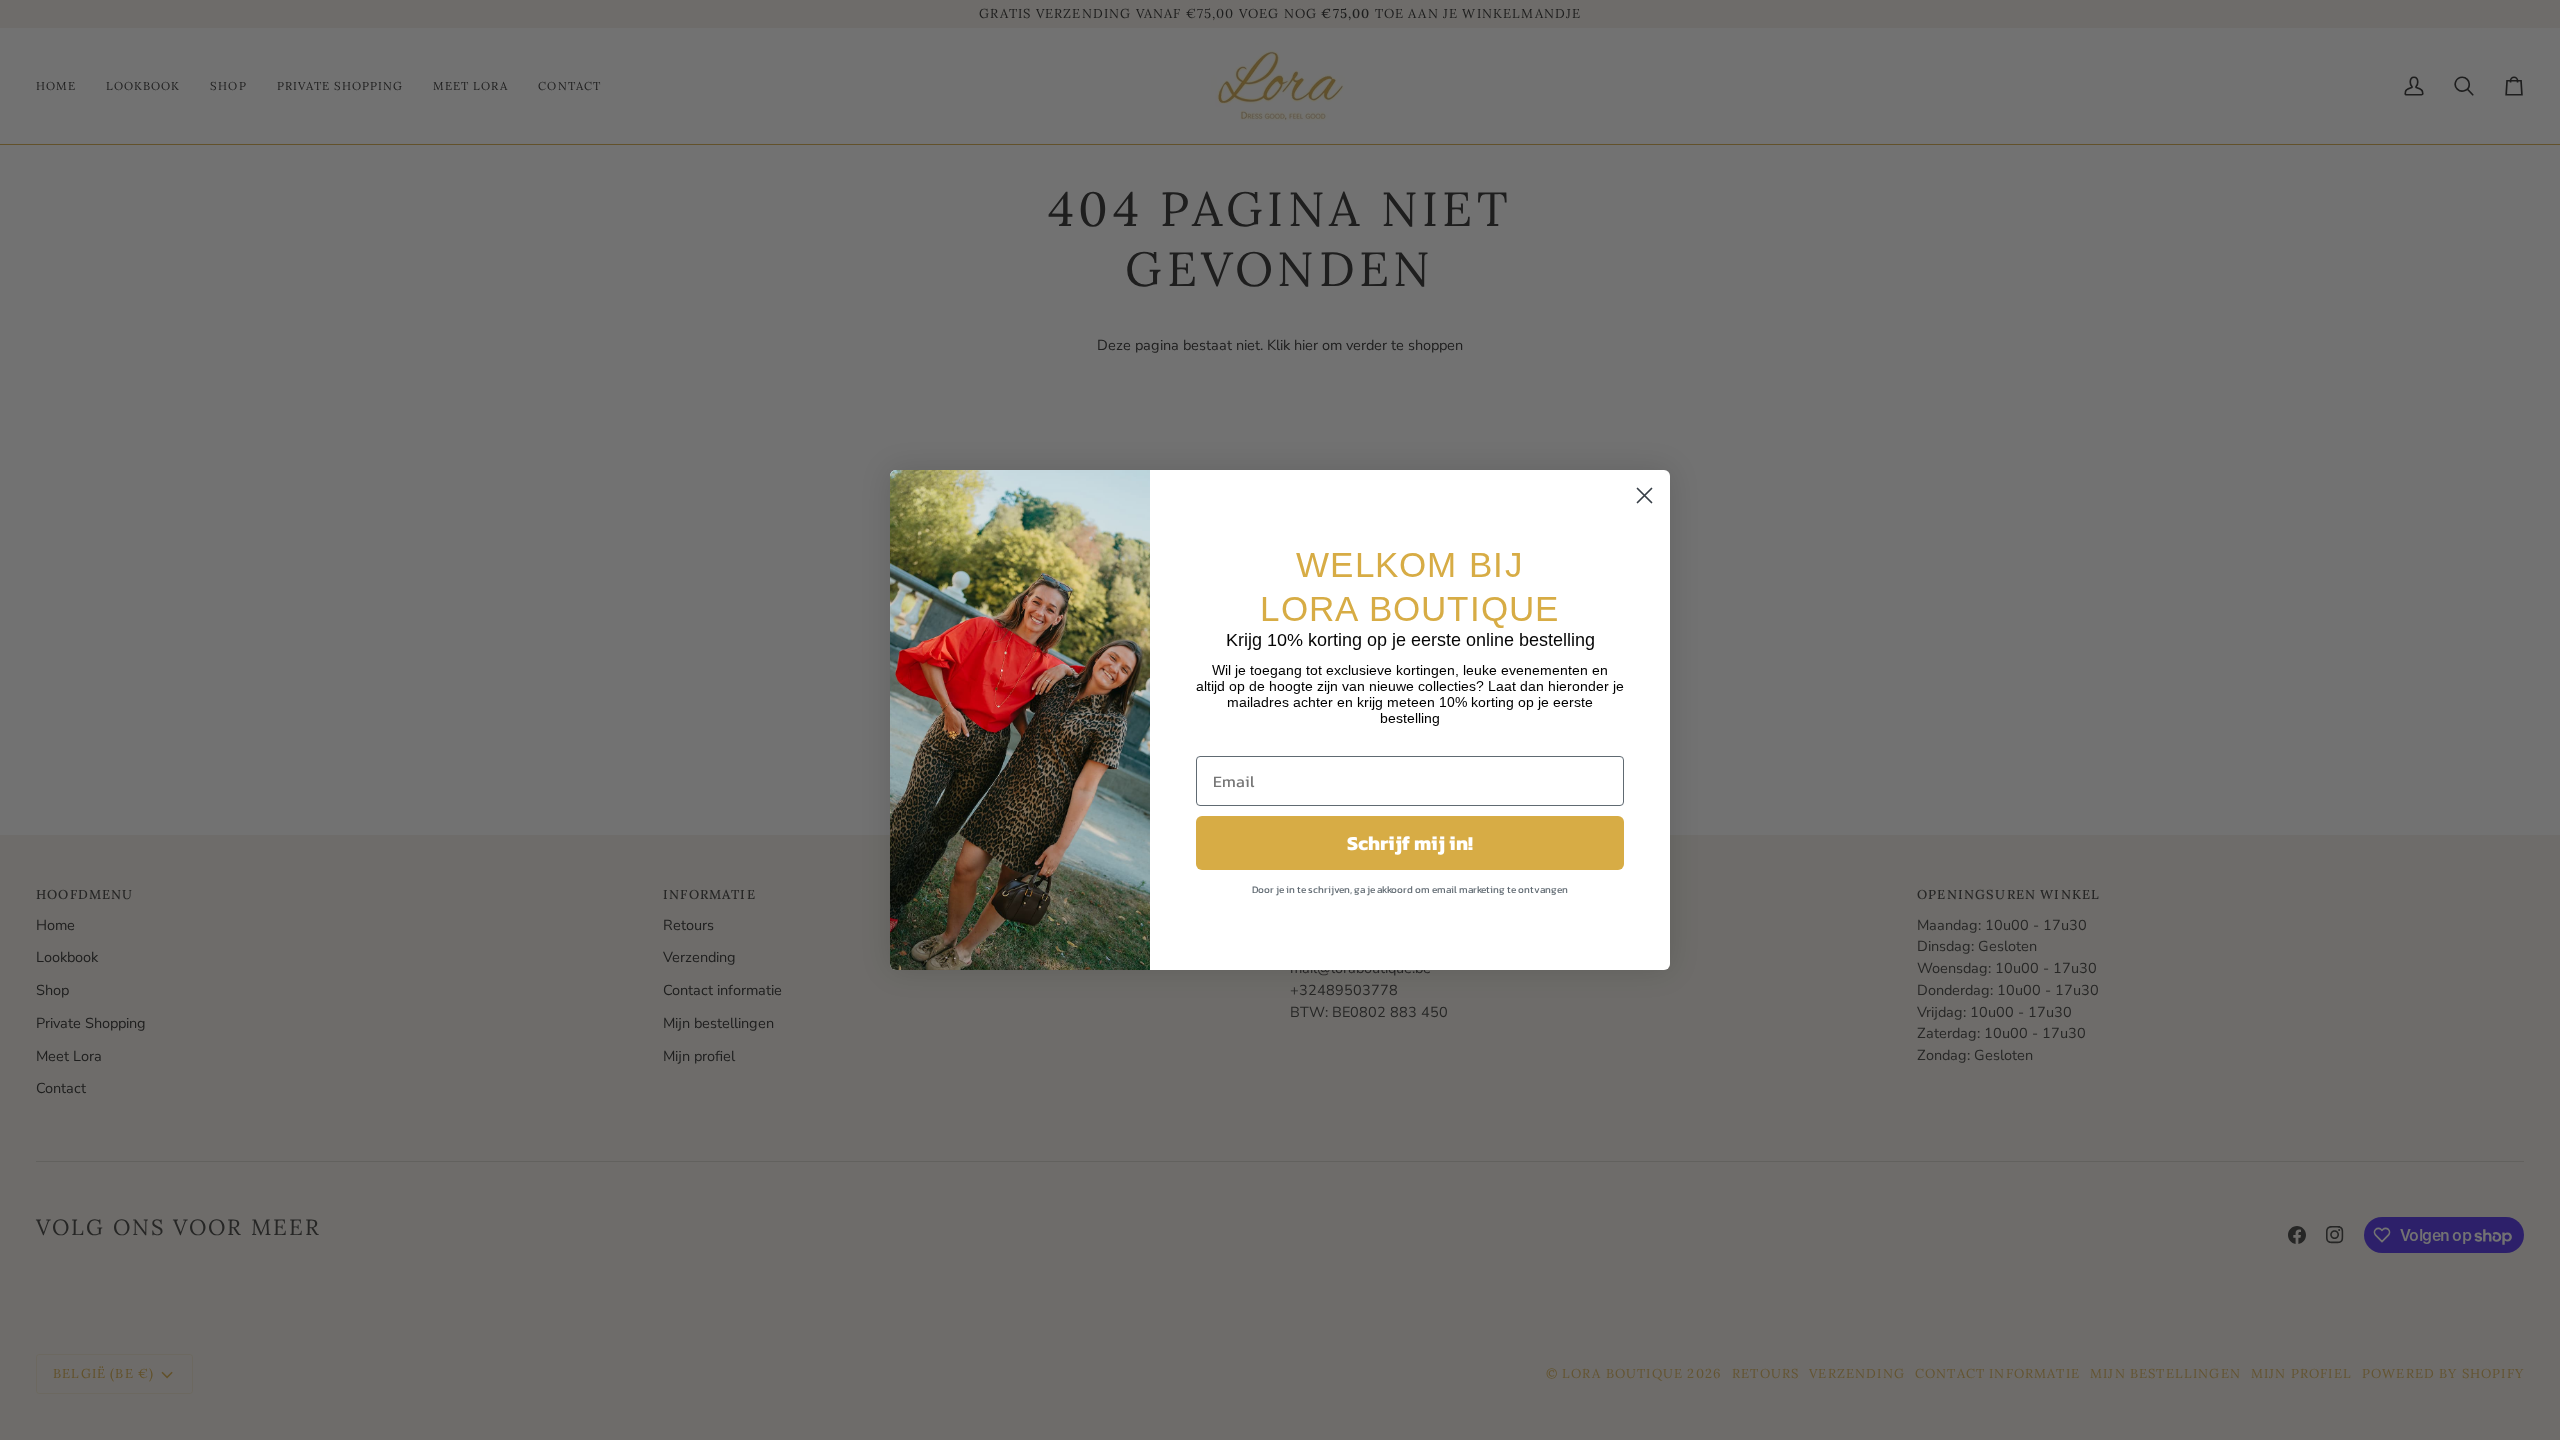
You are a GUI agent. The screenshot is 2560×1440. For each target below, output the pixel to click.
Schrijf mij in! (1410, 843)
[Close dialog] (1644, 495)
